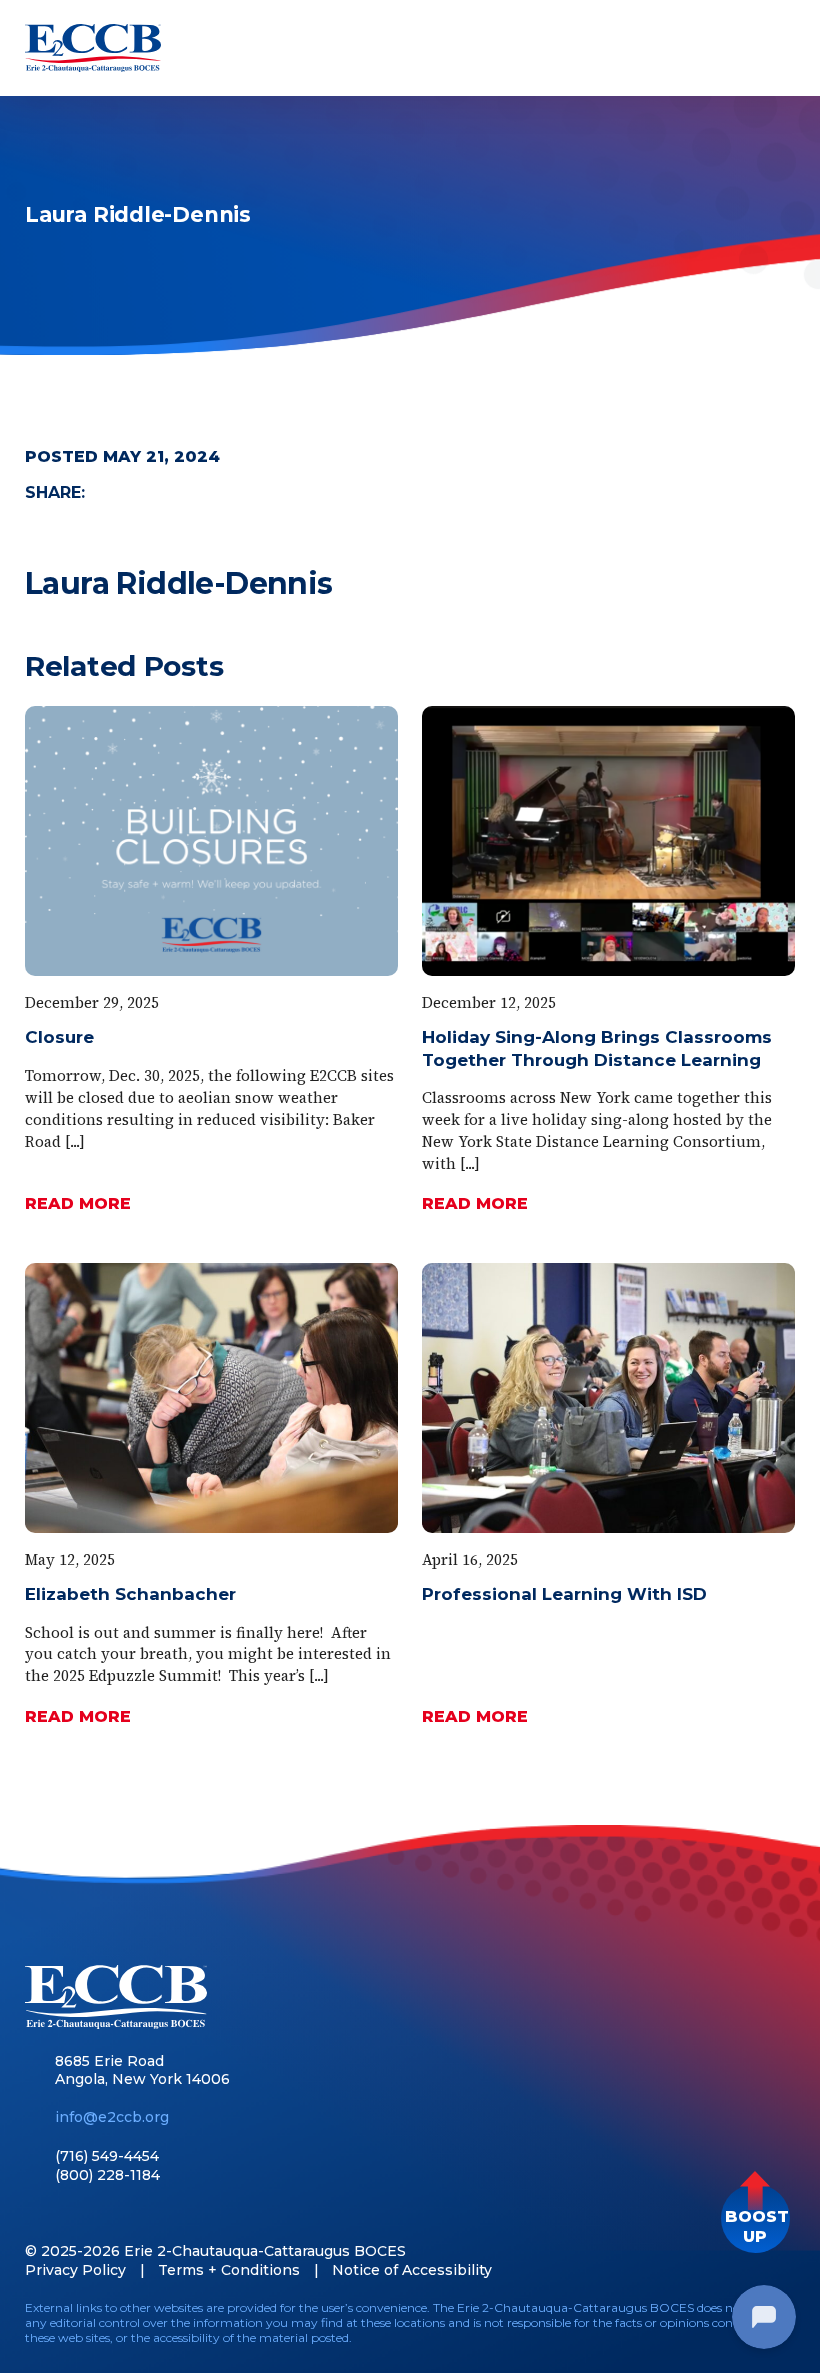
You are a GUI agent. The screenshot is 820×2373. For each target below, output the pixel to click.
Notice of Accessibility (412, 2270)
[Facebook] (34, 2215)
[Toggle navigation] (777, 48)
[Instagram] (139, 2215)
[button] (755, 2218)
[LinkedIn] (69, 2215)
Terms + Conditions (229, 2270)
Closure (59, 1037)
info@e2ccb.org (112, 2117)
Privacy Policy (75, 2270)
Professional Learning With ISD (564, 1594)
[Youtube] (104, 2215)
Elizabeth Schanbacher (130, 1594)
